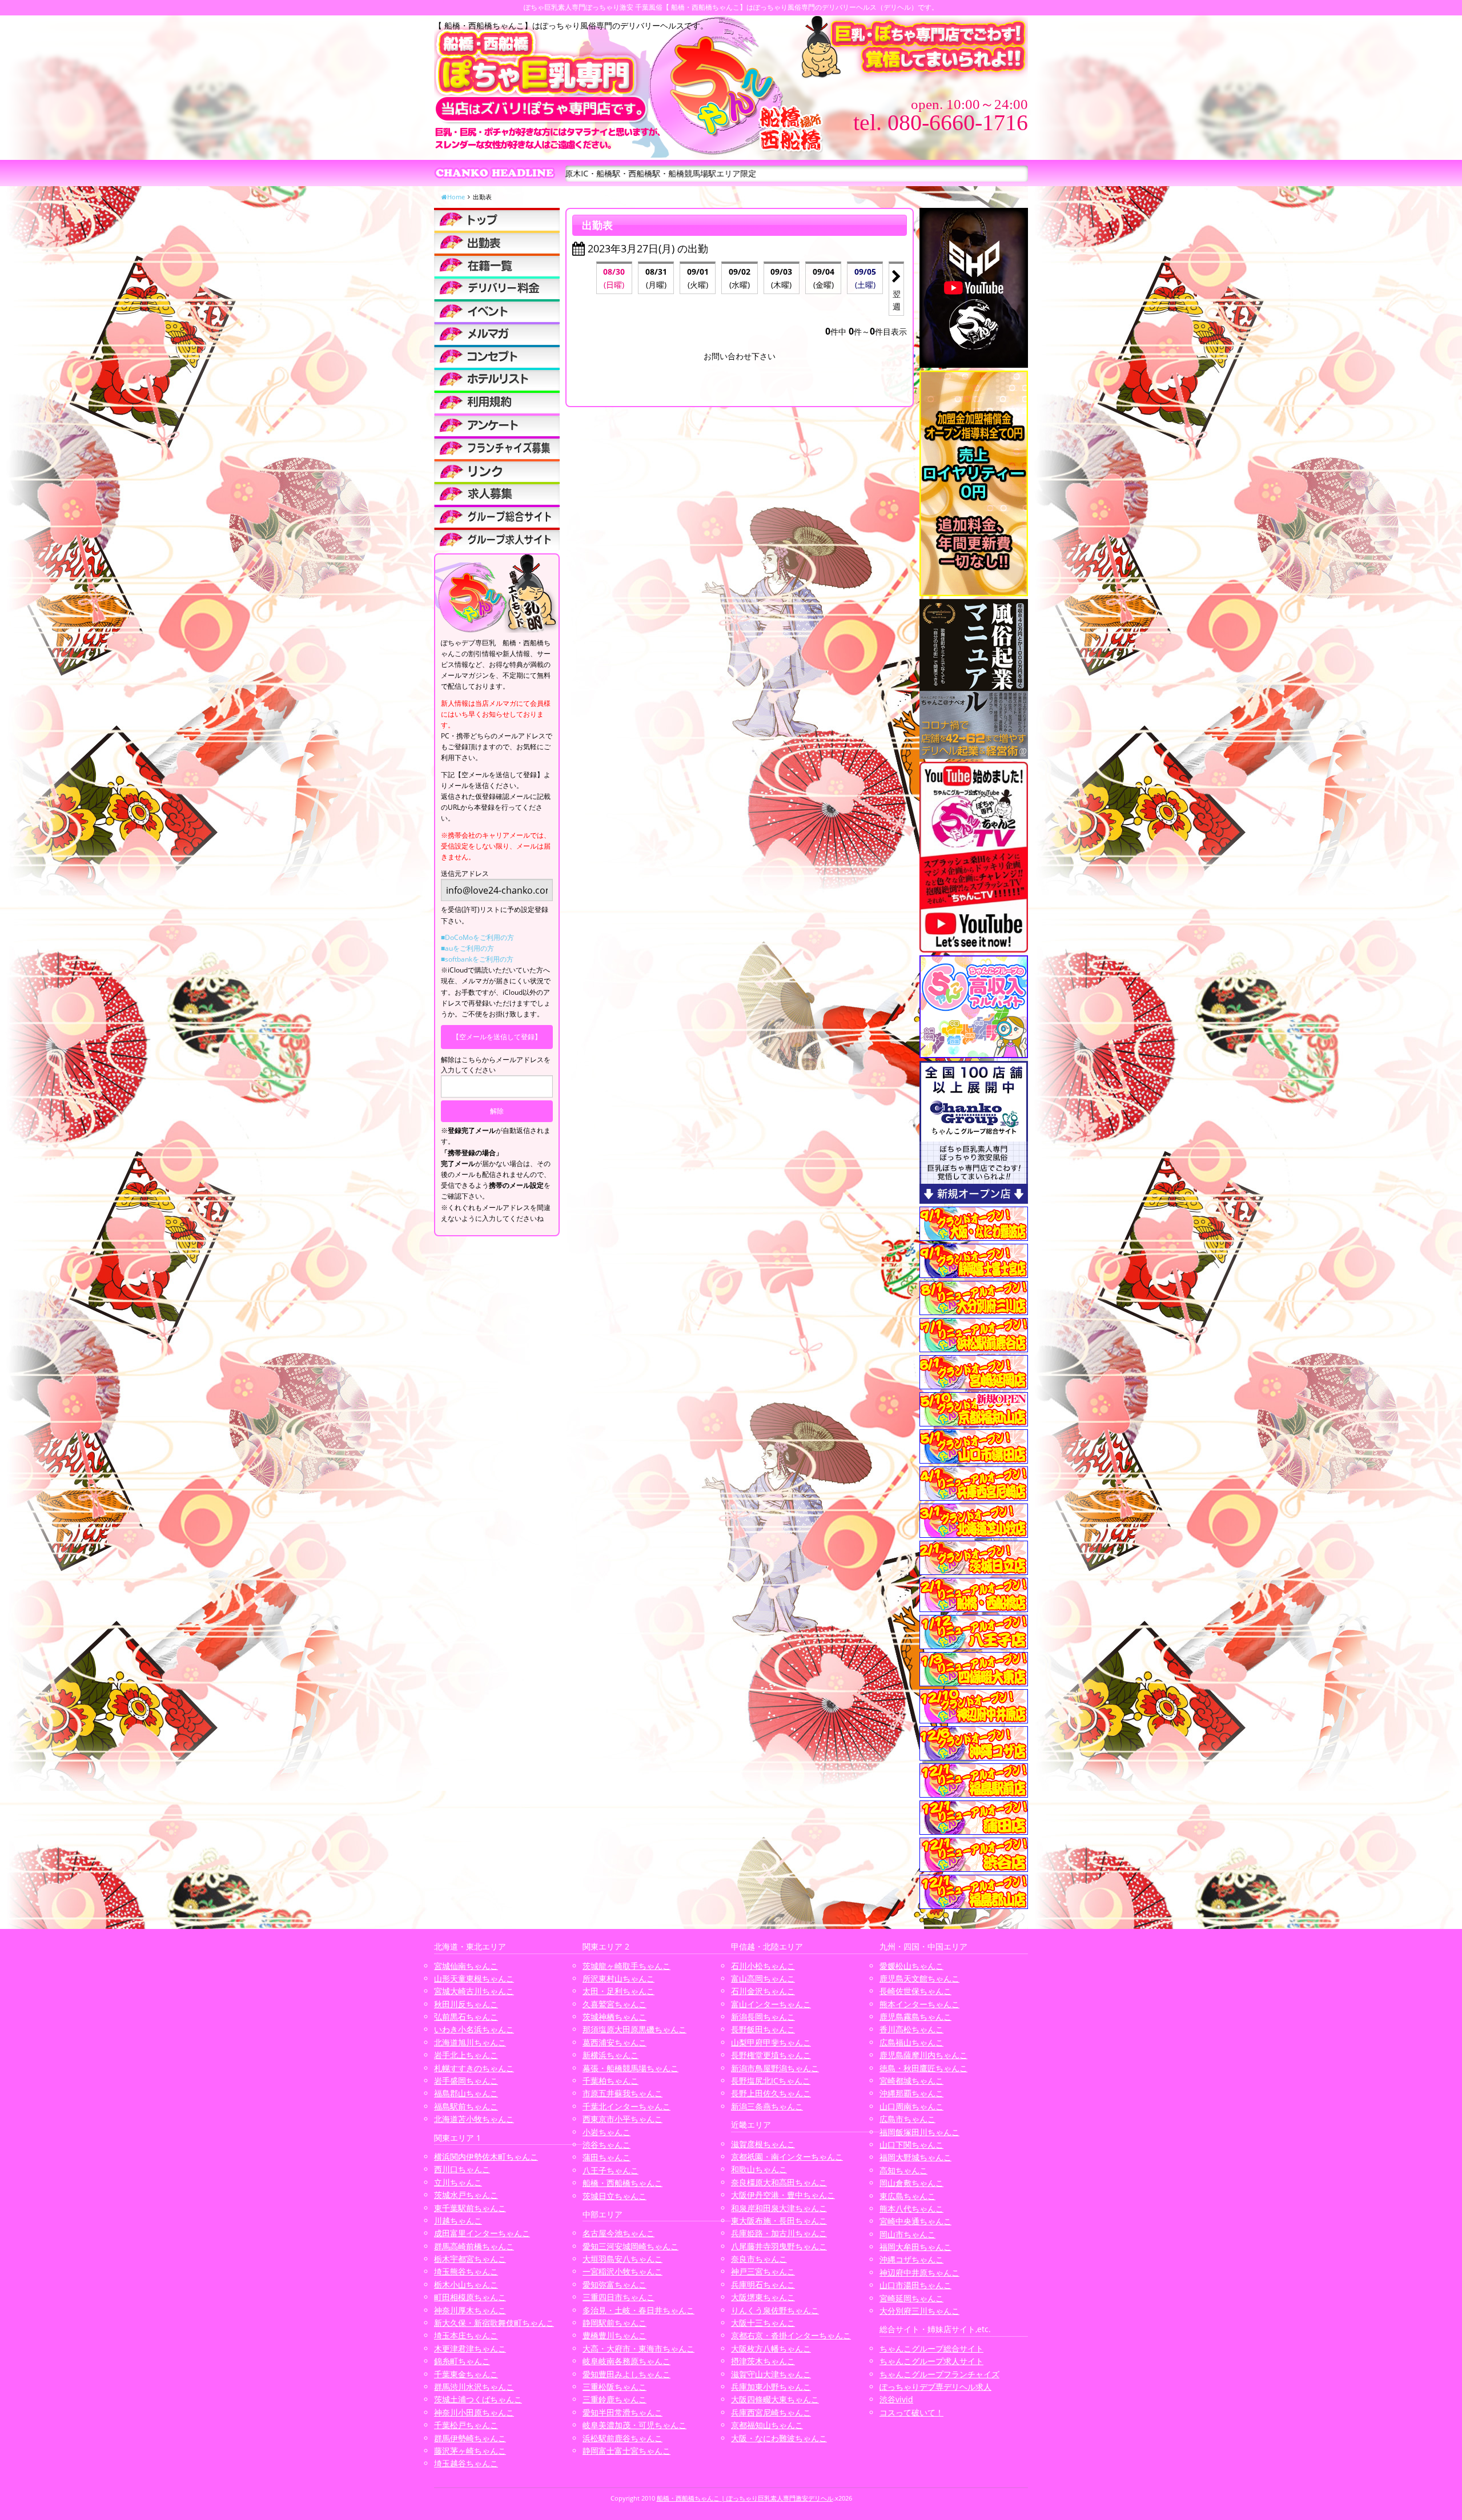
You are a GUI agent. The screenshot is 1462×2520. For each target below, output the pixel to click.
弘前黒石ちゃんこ (466, 2017)
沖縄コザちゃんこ (911, 2259)
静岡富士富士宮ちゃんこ (626, 2451)
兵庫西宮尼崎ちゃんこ (771, 2412)
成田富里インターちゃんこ (482, 2233)
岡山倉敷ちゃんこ (911, 2183)
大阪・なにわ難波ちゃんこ (779, 2438)
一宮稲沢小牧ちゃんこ (622, 2271)
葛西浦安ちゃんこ (614, 2042)
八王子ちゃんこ (610, 2170)
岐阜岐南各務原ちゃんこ (626, 2361)
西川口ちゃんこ (462, 2169)
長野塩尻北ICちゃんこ (771, 2081)
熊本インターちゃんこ (919, 2004)
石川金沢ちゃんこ (763, 1991)
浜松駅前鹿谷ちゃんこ (622, 2438)
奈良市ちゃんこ (759, 2259)
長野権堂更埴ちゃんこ (771, 2055)
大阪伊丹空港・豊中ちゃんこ (783, 2195)
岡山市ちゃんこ (907, 2234)
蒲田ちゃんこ (607, 2157)
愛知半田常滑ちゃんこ (622, 2412)
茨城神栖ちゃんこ (614, 2017)
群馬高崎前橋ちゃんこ (474, 2246)
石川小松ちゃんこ (763, 1966)
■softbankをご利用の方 (477, 959)
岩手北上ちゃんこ (466, 2055)
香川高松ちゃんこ (911, 2029)
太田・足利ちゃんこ (618, 1991)
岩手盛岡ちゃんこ (466, 2081)
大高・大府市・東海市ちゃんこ (638, 2348)
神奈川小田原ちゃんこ (474, 2412)
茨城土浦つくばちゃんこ (478, 2399)
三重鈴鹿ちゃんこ (614, 2399)
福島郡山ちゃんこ (466, 2093)
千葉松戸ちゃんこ (466, 2425)
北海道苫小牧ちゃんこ (474, 2119)
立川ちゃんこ (458, 2182)
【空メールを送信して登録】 (497, 1037)
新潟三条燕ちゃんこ (767, 2106)
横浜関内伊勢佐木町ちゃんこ (486, 2157)
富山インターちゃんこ (771, 2004)
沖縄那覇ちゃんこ (911, 2093)
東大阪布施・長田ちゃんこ (779, 2220)
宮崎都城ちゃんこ (911, 2081)
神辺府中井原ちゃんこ (919, 2272)
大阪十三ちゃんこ (763, 2323)
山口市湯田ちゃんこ (915, 2285)
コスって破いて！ (911, 2412)
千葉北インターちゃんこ (626, 2106)
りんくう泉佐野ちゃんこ (775, 2310)
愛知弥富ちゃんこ (614, 2284)
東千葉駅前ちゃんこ (470, 2208)
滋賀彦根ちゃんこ (763, 2144)
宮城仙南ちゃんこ (466, 1966)
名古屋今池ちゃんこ (618, 2233)
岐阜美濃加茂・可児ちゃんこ (634, 2425)
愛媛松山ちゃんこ (911, 1966)
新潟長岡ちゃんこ (763, 2017)
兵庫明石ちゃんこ (763, 2284)
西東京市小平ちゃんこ (622, 2119)
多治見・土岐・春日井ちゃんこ (638, 2310)
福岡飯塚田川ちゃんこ (919, 2132)
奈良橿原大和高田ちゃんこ (779, 2182)
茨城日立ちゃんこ (614, 2196)
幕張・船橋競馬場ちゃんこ (630, 2068)
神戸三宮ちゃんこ (763, 2271)
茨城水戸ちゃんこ (466, 2195)
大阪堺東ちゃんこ (763, 2297)
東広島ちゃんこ (907, 2196)
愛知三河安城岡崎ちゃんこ (630, 2246)
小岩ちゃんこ (607, 2132)
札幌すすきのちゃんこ (474, 2068)
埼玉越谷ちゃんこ (466, 2463)
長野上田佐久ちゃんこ (771, 2093)
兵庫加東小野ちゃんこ (771, 2387)
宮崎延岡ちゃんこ (911, 2298)
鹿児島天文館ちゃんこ (919, 1978)
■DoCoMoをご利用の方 (477, 937)
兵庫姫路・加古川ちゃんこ (779, 2233)
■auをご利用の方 (467, 948)
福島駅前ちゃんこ (466, 2106)
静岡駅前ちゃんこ (614, 2323)
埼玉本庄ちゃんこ (466, 2335)
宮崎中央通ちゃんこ (915, 2221)
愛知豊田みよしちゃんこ (626, 2374)
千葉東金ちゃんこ (466, 2374)
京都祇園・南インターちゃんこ (787, 2157)
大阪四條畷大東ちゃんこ (775, 2399)
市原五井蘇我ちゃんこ (622, 2093)
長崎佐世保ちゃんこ (915, 1991)
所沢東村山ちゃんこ (618, 1978)
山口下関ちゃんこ (911, 2145)
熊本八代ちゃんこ (911, 2208)
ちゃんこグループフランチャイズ (939, 2374)
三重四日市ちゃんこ (618, 2297)
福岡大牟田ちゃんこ (915, 2247)
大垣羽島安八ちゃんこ (622, 2259)
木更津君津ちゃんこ (470, 2348)
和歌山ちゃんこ (759, 2169)
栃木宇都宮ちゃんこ (470, 2259)
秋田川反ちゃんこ (466, 2004)
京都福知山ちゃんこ (767, 2425)
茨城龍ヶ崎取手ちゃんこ (626, 1966)
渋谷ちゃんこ (607, 2145)
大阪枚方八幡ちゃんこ (771, 2348)
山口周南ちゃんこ (911, 2106)
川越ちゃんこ (458, 2220)
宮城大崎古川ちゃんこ (474, 1991)
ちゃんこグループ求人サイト (931, 2361)
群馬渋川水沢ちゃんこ (474, 2387)
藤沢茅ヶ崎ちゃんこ (470, 2451)
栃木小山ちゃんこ (466, 2284)
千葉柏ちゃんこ (610, 2081)
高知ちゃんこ (903, 2170)
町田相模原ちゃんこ (470, 2297)
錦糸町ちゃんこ (462, 2361)
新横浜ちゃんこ (610, 2055)
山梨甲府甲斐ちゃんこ (771, 2042)
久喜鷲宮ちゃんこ (614, 2004)
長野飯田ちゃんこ (763, 2029)
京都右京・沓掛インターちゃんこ (791, 2335)
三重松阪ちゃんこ (614, 2387)
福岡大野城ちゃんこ (915, 2157)
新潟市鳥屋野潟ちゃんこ (775, 2068)
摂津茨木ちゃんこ (763, 2361)
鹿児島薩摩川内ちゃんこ (923, 2055)
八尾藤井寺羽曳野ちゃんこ (779, 2246)
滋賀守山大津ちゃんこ (771, 2374)
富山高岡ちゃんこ (763, 1978)
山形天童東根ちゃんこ (474, 1978)
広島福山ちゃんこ (911, 2042)
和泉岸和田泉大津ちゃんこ (779, 2208)
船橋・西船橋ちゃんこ (622, 2183)
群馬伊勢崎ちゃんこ (470, 2438)
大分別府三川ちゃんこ (919, 2311)
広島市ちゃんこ (907, 2119)
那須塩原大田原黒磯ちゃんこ (634, 2029)
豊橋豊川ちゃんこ (614, 2335)
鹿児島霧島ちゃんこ (915, 2017)
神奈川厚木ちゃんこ (470, 2310)
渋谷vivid (896, 2399)
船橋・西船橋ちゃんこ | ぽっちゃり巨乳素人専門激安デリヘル (745, 2498)
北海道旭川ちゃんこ (470, 2042)
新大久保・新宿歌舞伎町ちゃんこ (494, 2323)
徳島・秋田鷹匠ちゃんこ (923, 2068)
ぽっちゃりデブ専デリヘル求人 (935, 2387)
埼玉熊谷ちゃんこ (466, 2271)
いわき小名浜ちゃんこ (474, 2029)
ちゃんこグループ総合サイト (931, 2348)
